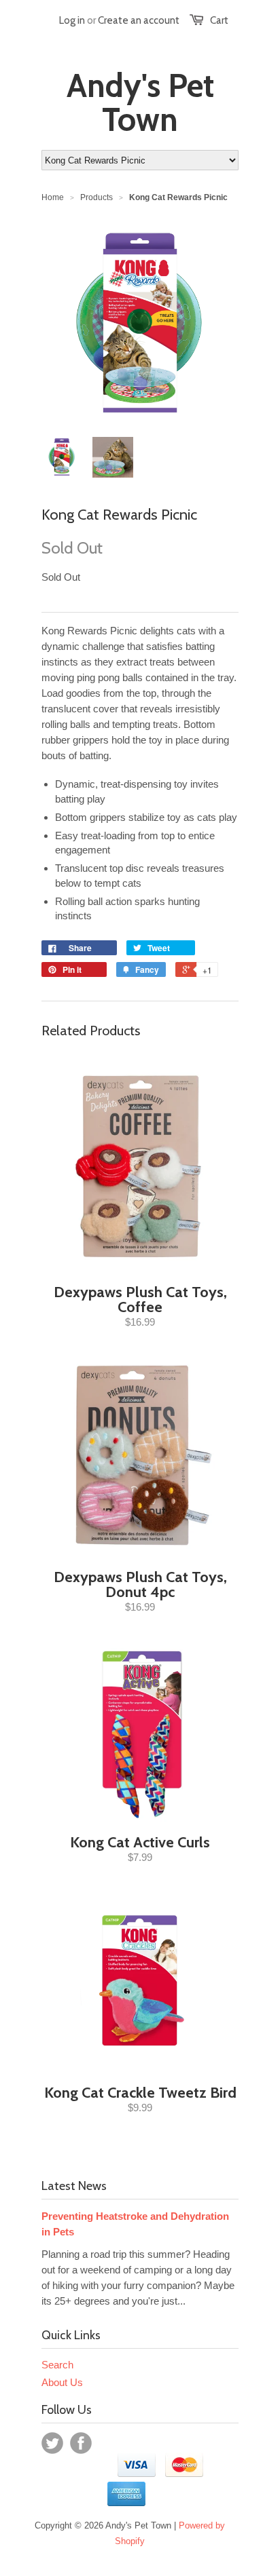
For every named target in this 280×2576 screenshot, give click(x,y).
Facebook (81, 2443)
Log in (72, 20)
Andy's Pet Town (140, 102)
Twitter (52, 2443)
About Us (62, 2382)
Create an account (139, 20)
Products (97, 197)
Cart (219, 20)
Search (57, 2365)
